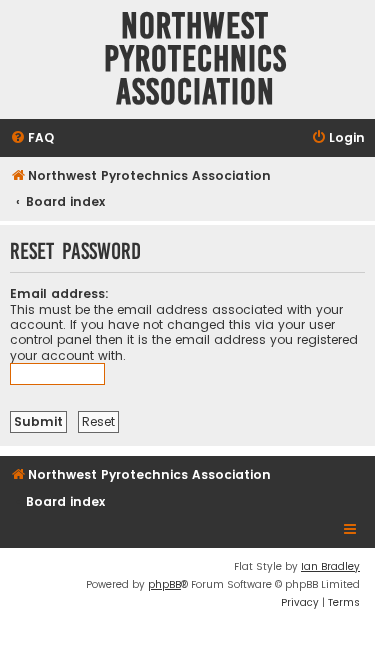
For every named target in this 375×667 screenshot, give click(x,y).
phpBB (164, 584)
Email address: (59, 293)
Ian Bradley (330, 566)
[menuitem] (32, 138)
